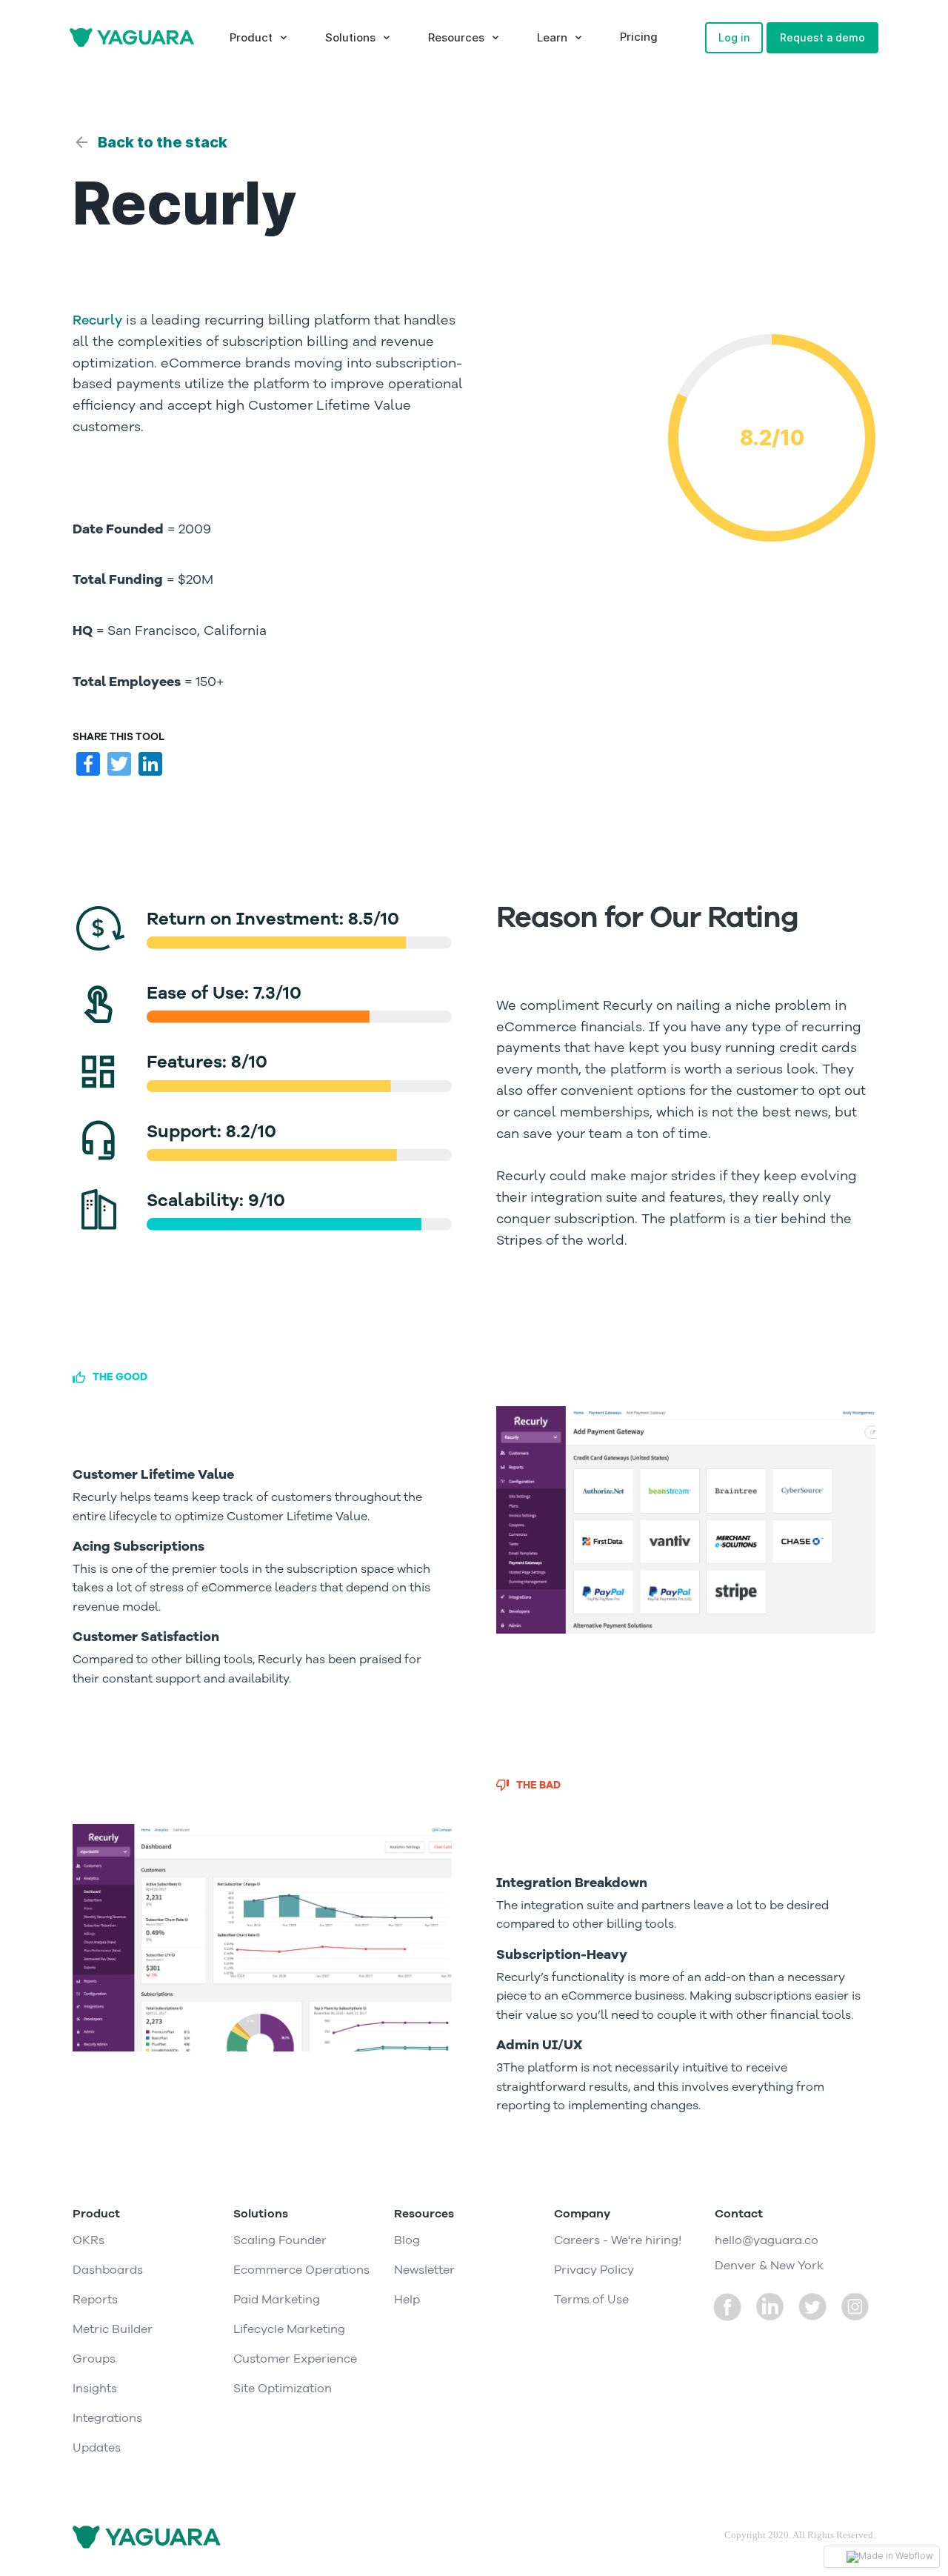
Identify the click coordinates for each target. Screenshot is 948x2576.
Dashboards (108, 2270)
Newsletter (424, 2270)
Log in (734, 37)
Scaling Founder (280, 2240)
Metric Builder (113, 2329)
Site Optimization (283, 2389)
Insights (95, 2389)
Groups (94, 2359)
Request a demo (822, 37)
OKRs (89, 2240)
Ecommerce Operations (301, 2270)
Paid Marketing (277, 2300)
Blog (407, 2240)
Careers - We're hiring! (618, 2240)
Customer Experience (295, 2359)
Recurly (97, 320)
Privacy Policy (594, 2270)
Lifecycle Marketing (289, 2329)
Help (407, 2300)
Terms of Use (591, 2300)
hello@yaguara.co (767, 2240)
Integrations (107, 2418)
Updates (97, 2448)
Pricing (639, 37)
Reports (95, 2300)
